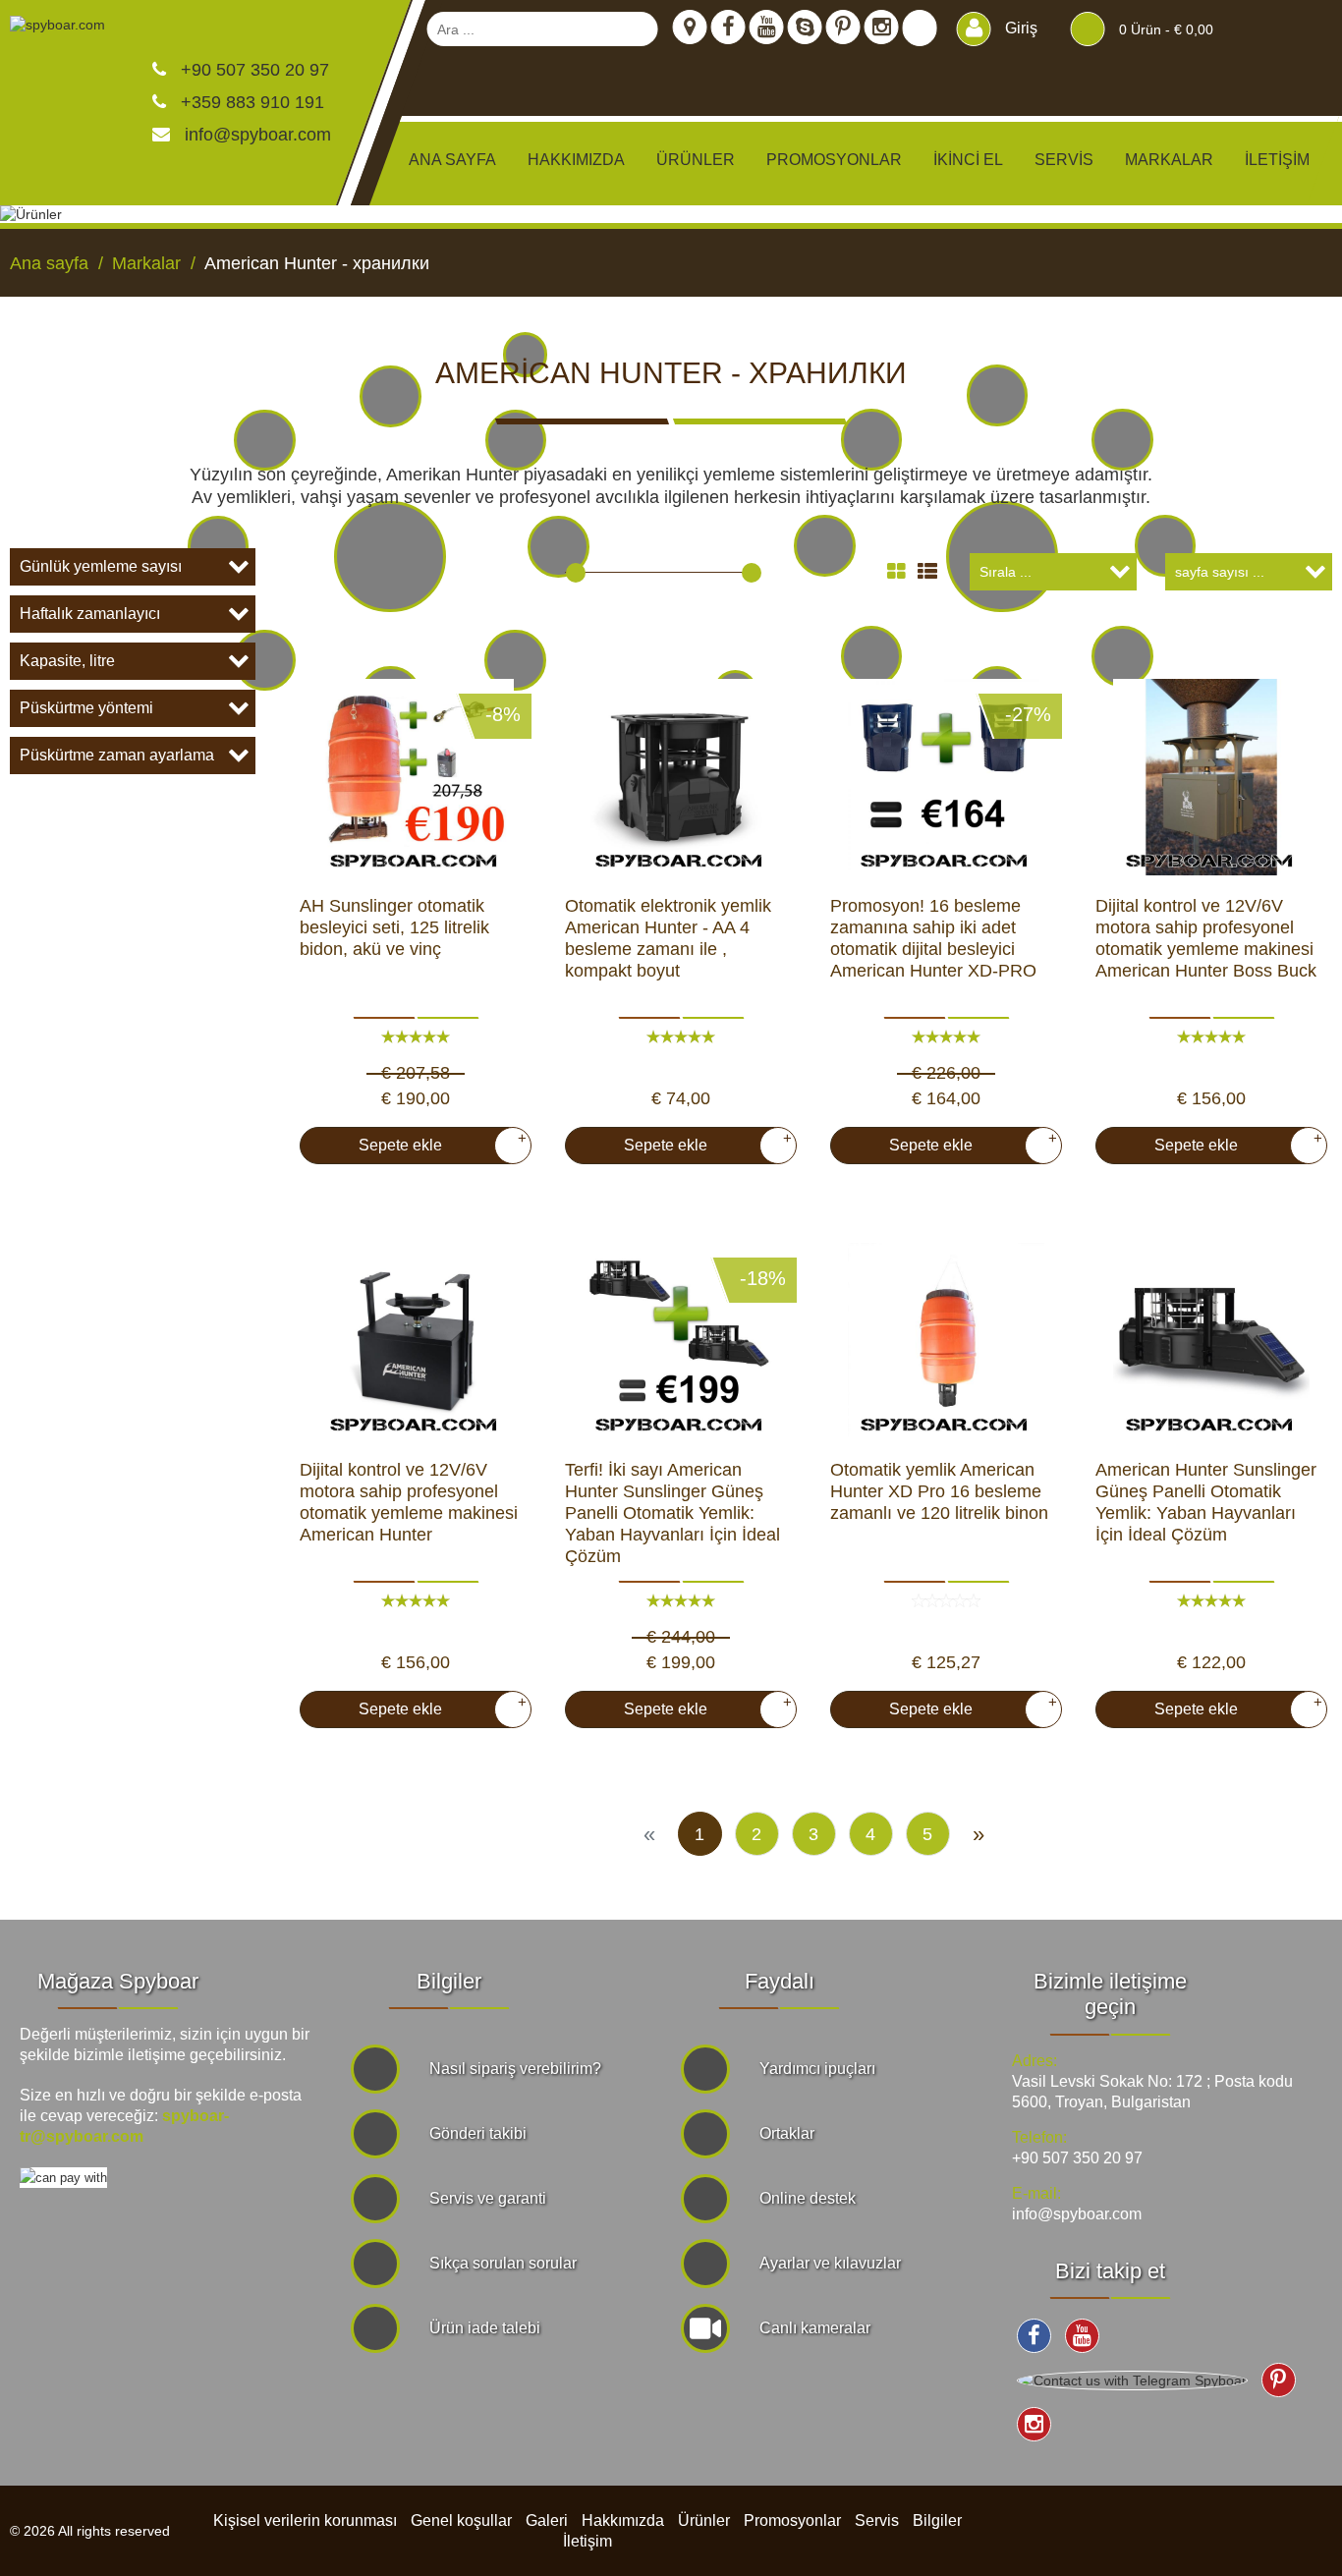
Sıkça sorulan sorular (503, 2263)
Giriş (1019, 28)
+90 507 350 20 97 (252, 70)
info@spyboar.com (258, 135)
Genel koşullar (461, 2520)
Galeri (547, 2520)
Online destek (808, 2198)
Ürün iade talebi (485, 2328)
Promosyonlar (834, 160)
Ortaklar (787, 2133)
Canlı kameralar (815, 2328)
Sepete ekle (435, 1142)
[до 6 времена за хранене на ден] (1211, 777)
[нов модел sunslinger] (1211, 1341)
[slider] (576, 573)
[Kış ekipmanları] (525, 354)
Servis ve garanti (488, 2198)
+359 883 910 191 (250, 102)
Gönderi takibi (478, 2133)
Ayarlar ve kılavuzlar (830, 2263)
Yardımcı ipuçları (817, 2069)
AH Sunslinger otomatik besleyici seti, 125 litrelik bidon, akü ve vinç (394, 927)
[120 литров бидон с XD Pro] (946, 1341)
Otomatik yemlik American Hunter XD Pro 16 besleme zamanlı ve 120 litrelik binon (939, 1491)
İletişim (1277, 160)
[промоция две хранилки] (681, 1341)
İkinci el (968, 160)
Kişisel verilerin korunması (305, 2520)
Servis (1064, 160)
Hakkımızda (576, 160)
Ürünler (704, 2520)
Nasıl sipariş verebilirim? (515, 2069)
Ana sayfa (452, 160)
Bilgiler (937, 2520)
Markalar (1169, 160)
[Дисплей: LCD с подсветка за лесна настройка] (416, 1341)
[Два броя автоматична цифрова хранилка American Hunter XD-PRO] (946, 777)
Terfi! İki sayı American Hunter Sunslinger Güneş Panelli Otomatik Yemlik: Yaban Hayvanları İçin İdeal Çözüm (672, 1513)
